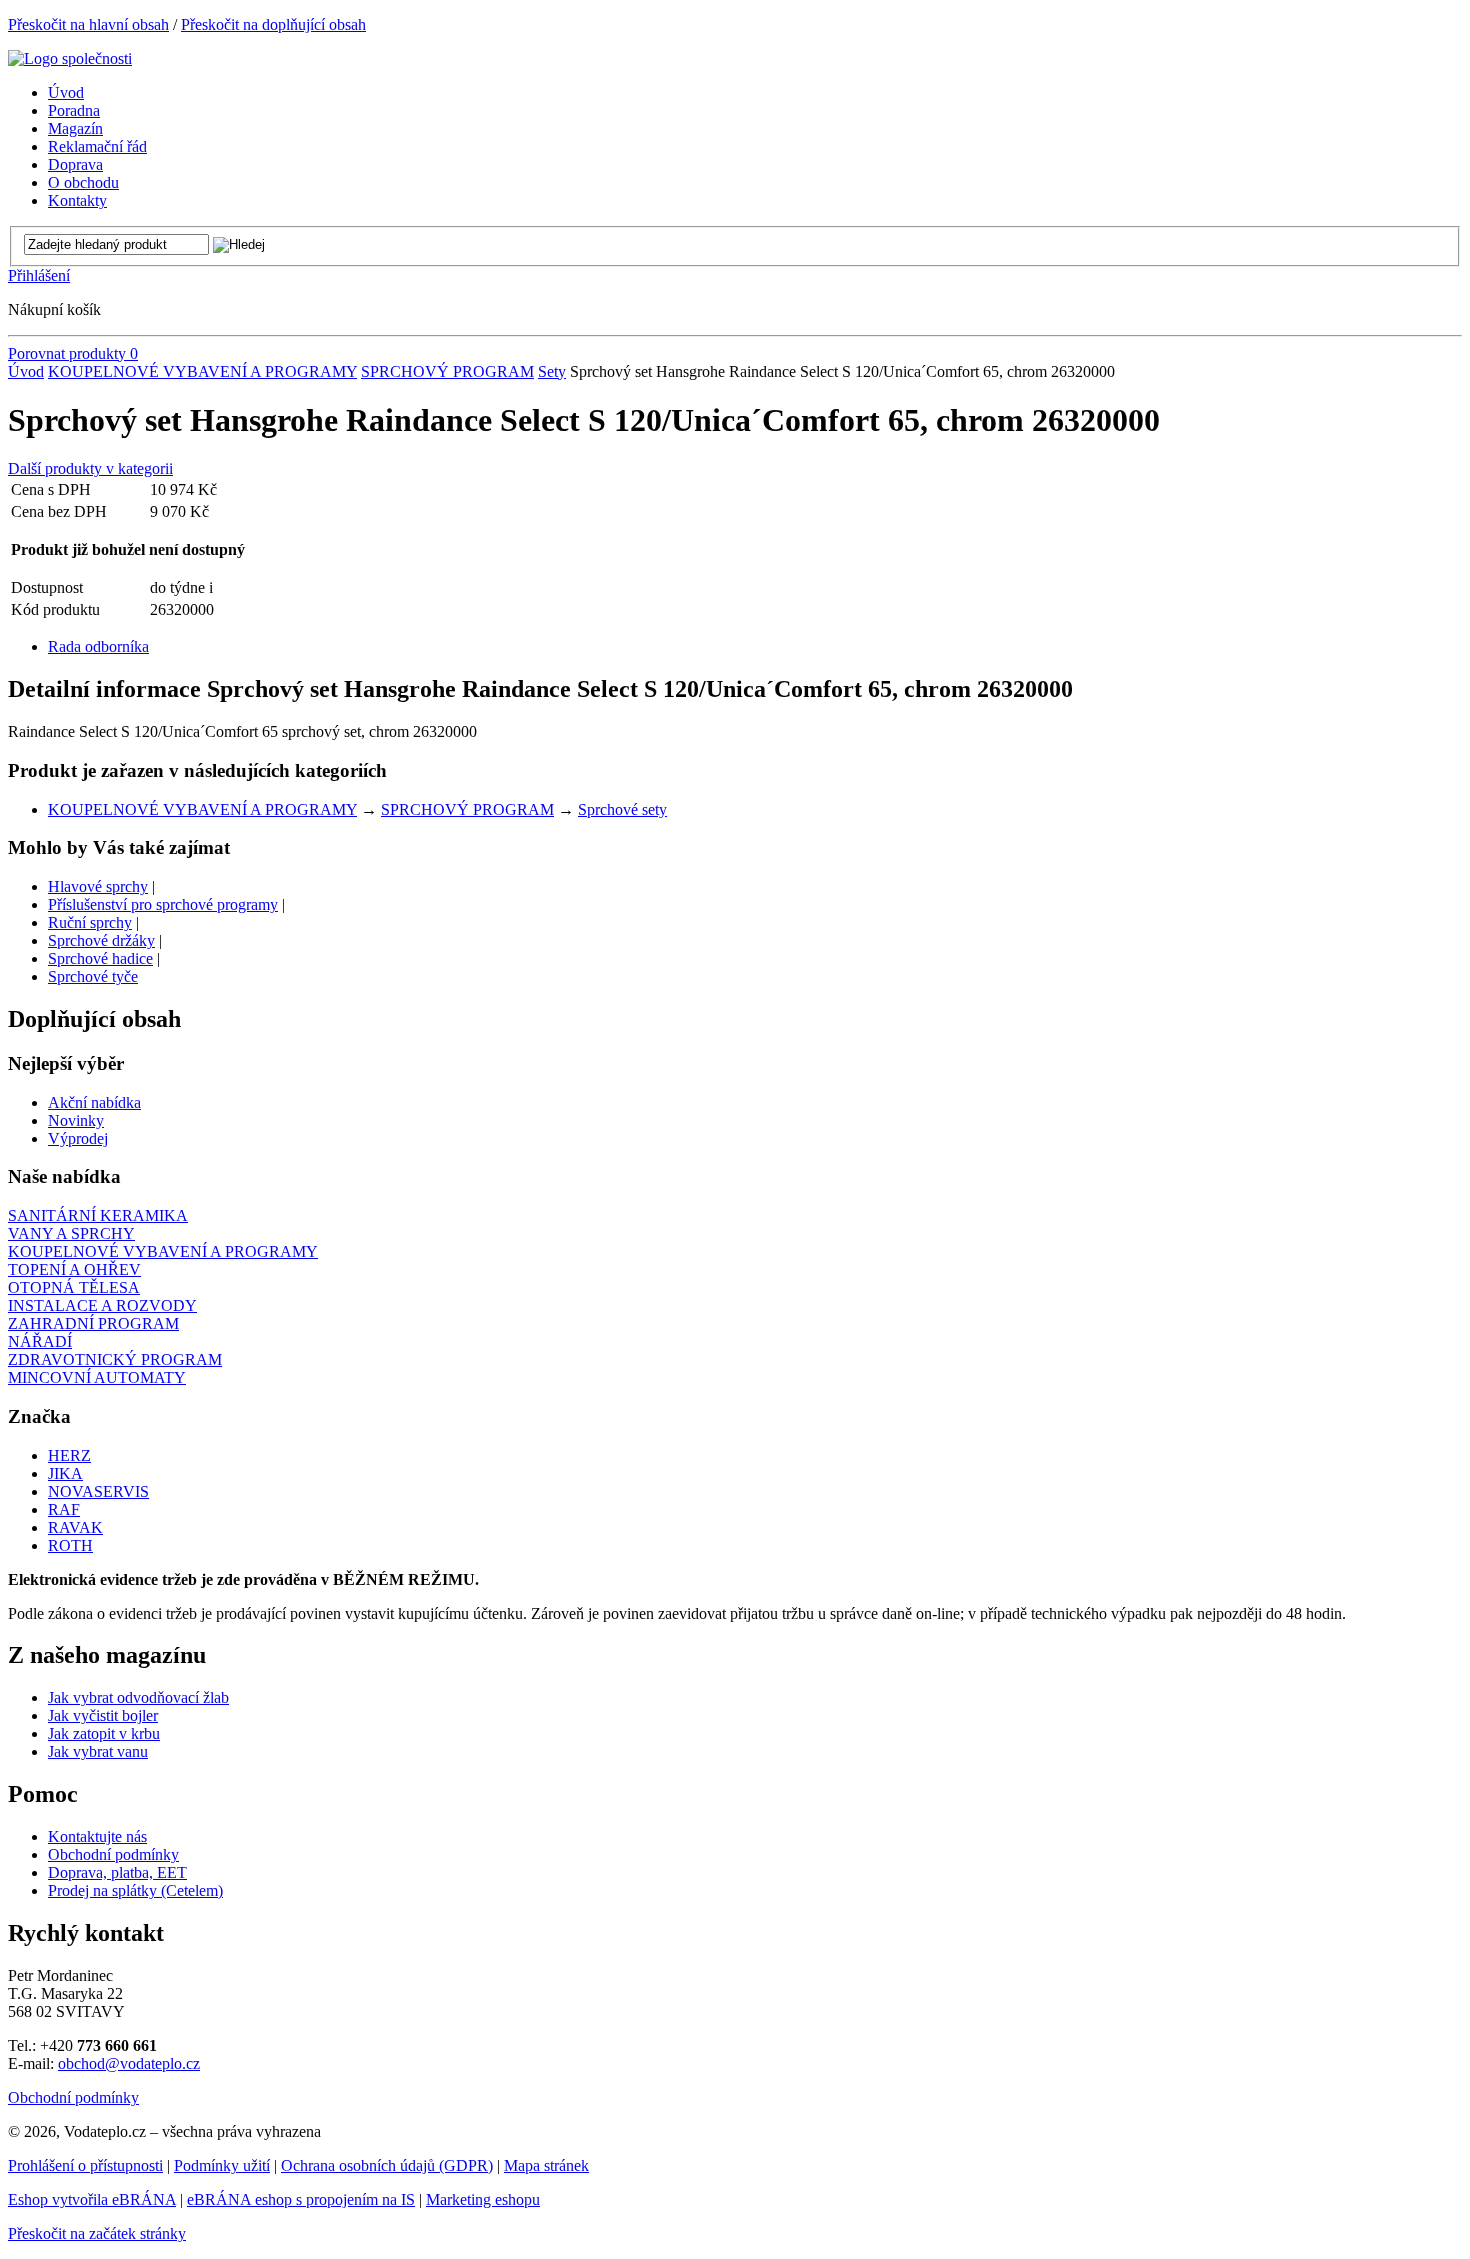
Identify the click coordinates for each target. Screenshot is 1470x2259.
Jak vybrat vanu (98, 1751)
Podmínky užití (222, 2165)
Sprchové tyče (93, 976)
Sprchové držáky (101, 940)
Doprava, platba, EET (117, 1872)
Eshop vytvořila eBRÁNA (92, 2199)
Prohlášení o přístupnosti (85, 2165)
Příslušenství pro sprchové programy (163, 904)
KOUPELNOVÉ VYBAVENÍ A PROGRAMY (202, 371)
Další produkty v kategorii (90, 468)
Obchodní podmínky (113, 1854)
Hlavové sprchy (98, 886)
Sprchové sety (622, 809)
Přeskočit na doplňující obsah (273, 24)
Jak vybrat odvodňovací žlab (138, 1697)
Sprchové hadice (100, 958)
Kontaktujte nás (97, 1836)
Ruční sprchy (90, 922)
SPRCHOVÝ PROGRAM (447, 371)
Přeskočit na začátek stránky (97, 2233)
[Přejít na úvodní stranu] (70, 58)
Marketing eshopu (483, 2199)
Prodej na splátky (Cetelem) (135, 1890)
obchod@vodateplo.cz (129, 2063)
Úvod (26, 371)
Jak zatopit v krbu (104, 1733)
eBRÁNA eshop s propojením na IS (301, 2199)
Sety (552, 371)
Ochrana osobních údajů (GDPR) (387, 2165)
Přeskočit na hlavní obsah (88, 24)
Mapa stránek (546, 2165)
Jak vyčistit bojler (103, 1715)
